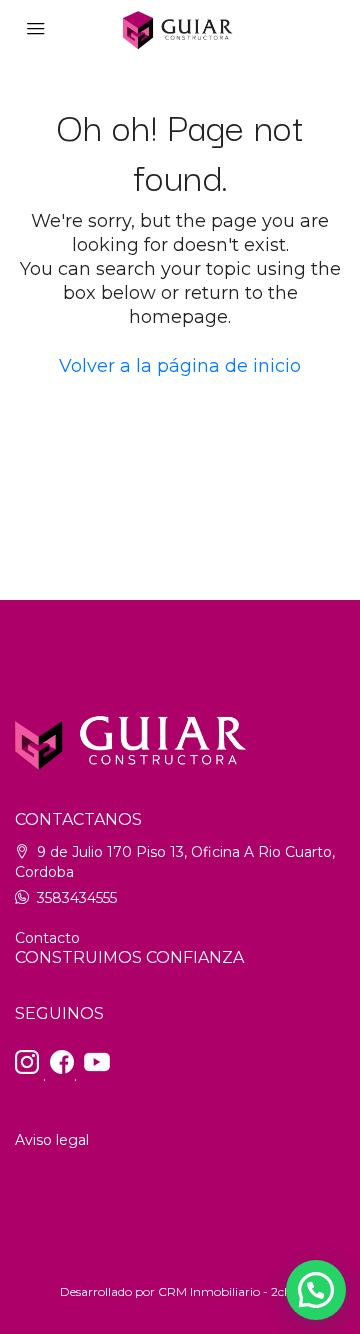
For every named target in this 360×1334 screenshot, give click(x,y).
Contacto (47, 938)
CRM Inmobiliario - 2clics (229, 1291)
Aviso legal (52, 1140)
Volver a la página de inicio (180, 366)
